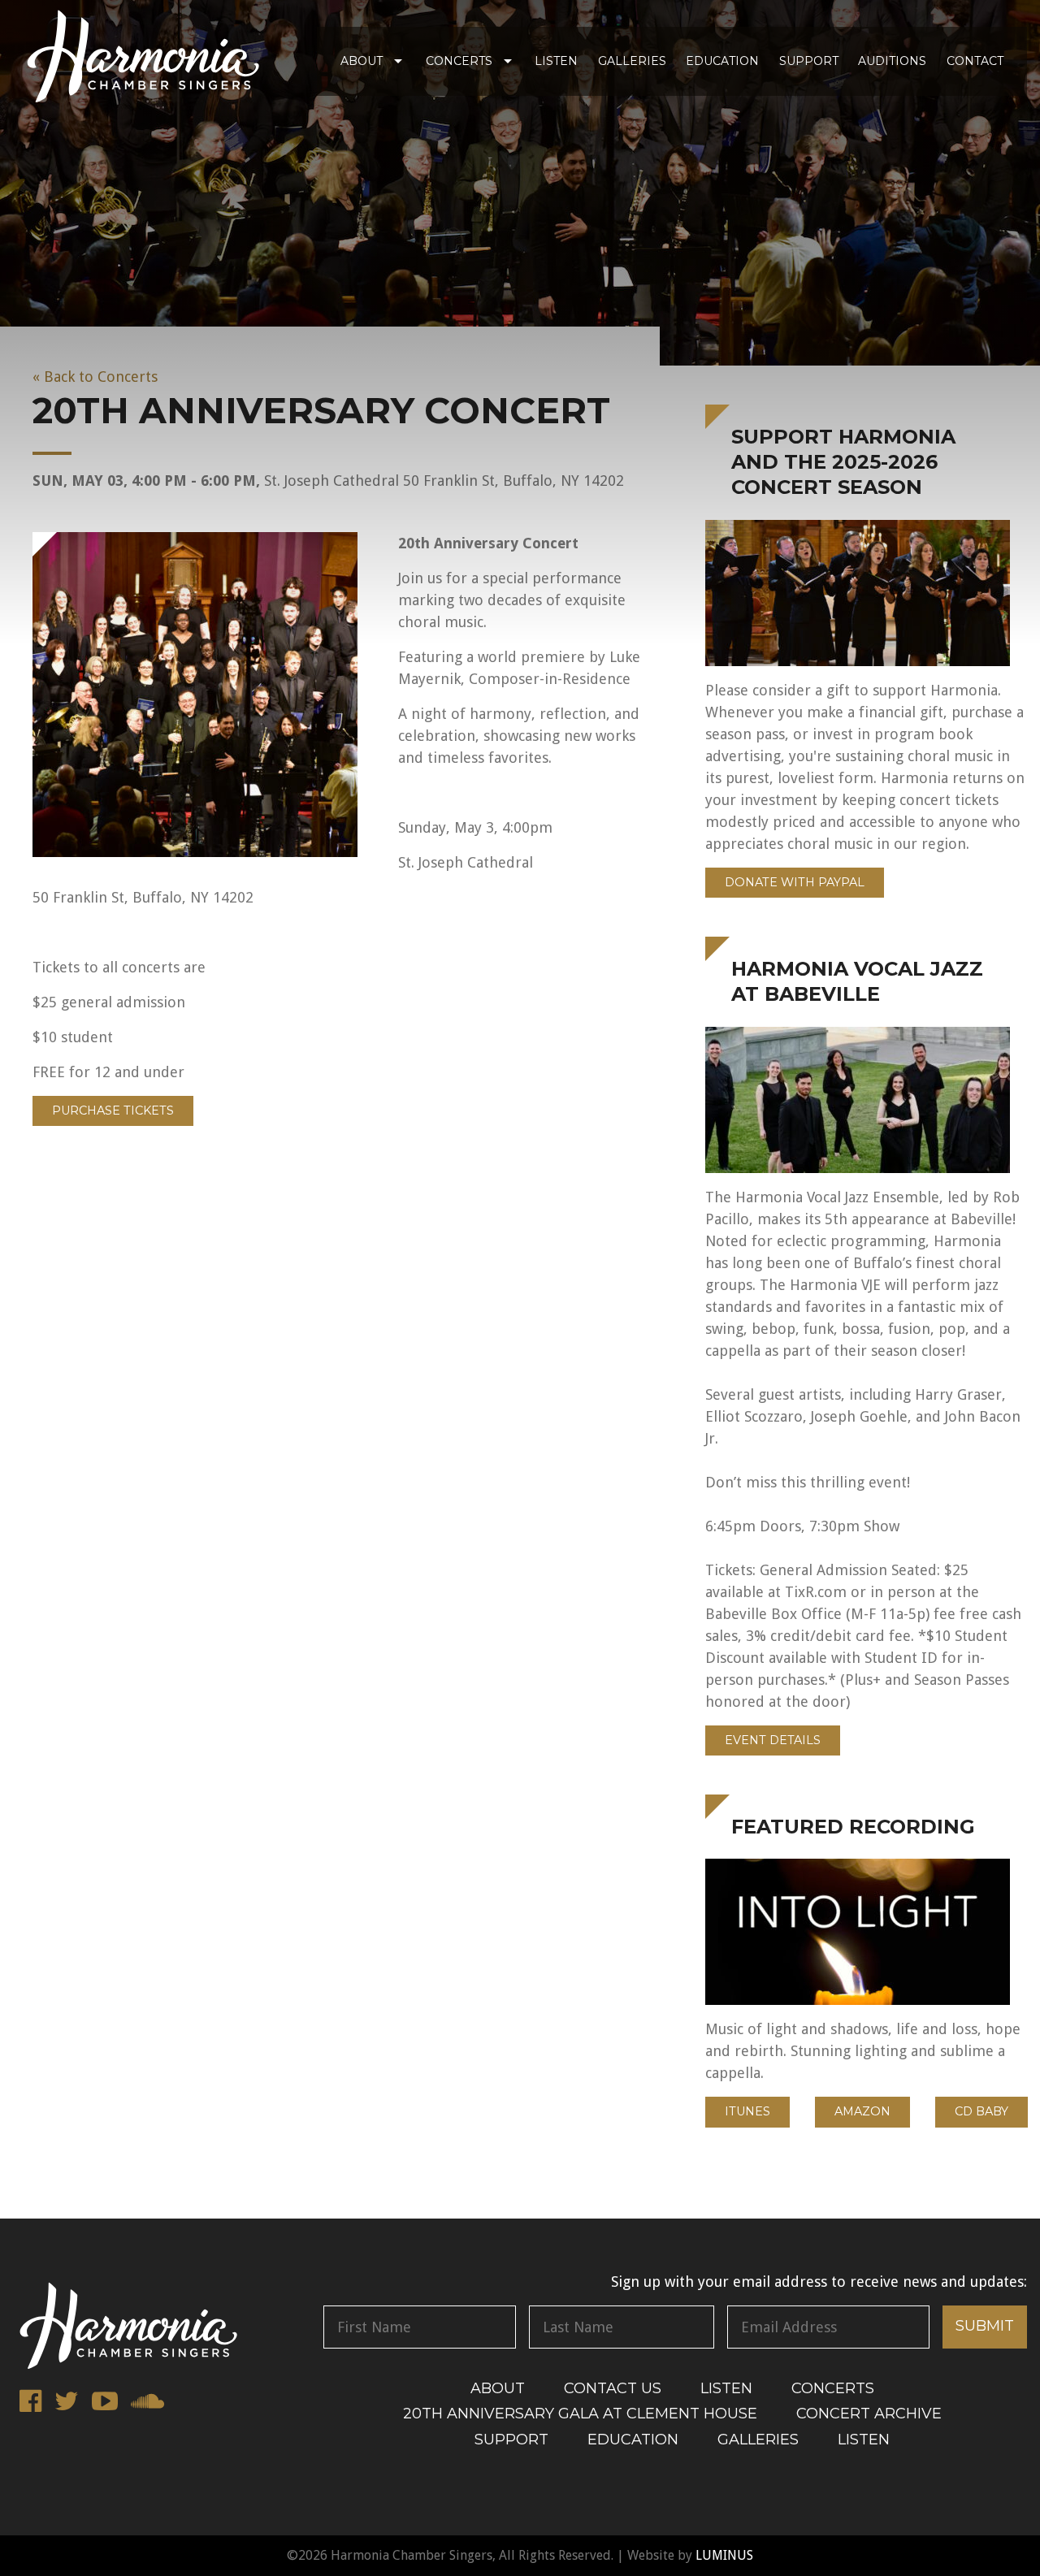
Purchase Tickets (113, 1110)
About (362, 61)
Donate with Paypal (795, 882)
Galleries (632, 61)
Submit (985, 2326)
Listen (556, 61)
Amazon (862, 2111)
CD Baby (981, 2111)
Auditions (892, 61)
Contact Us (613, 2388)
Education (722, 61)
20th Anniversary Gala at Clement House (580, 2414)
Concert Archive (869, 2414)
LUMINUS (724, 2555)
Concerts (459, 61)
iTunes (747, 2111)
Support (809, 61)
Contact (975, 61)
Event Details (773, 1740)
